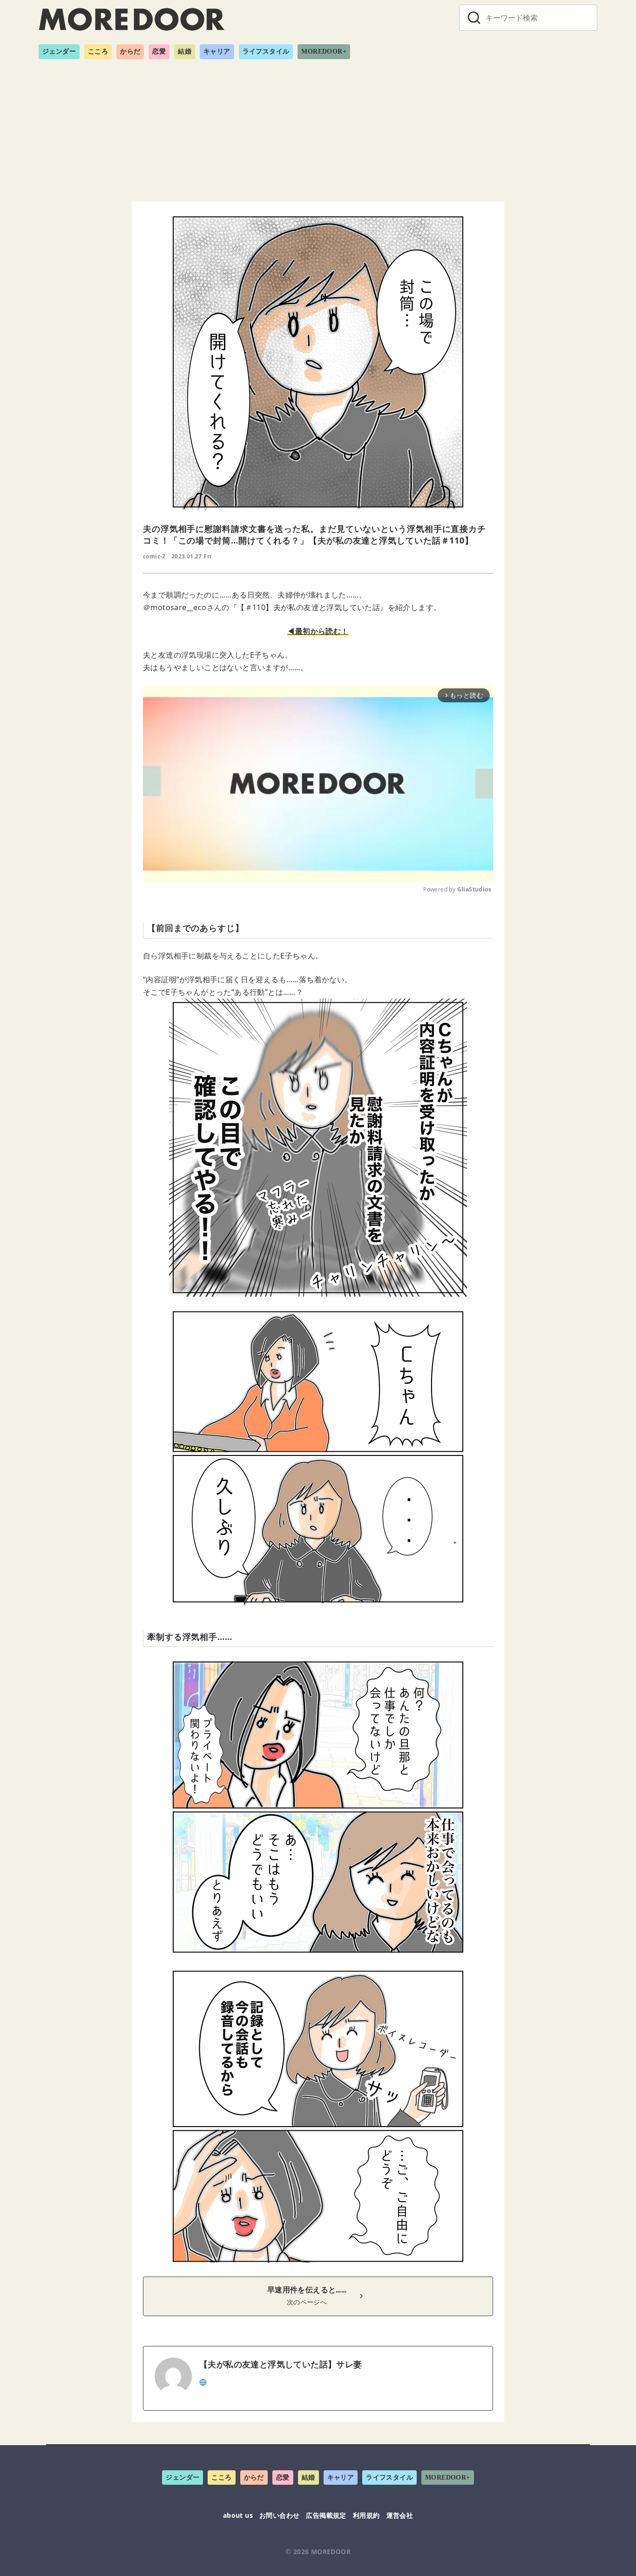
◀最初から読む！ (318, 631)
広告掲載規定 (326, 2515)
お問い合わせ (279, 2515)
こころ (98, 51)
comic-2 (154, 556)
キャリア (217, 51)
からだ (130, 51)
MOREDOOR (331, 2552)
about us (238, 2515)
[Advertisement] (318, 127)
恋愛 (159, 51)
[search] (474, 18)
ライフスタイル (266, 51)
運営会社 (400, 2515)
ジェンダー (59, 51)
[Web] (203, 2381)
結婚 (185, 51)
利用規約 (366, 2515)
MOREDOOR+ (324, 51)
